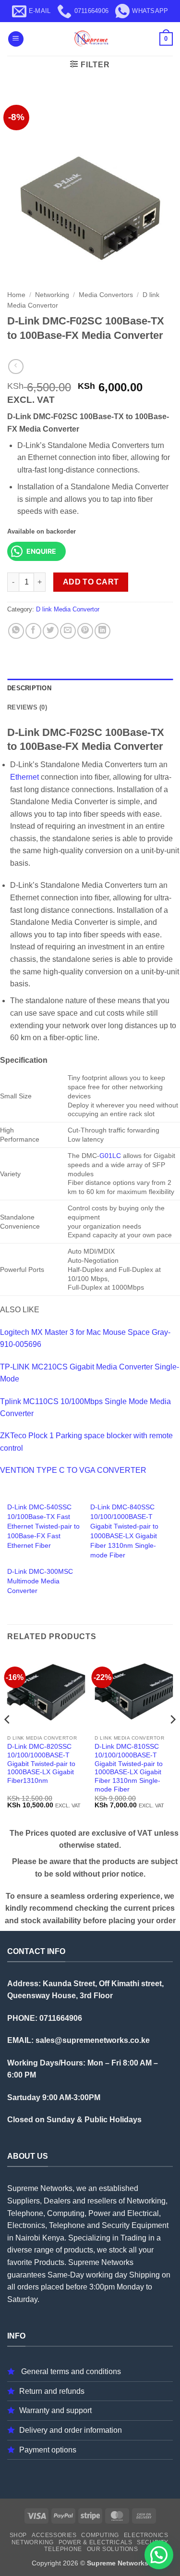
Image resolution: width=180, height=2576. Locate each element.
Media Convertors (106, 295)
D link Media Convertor (68, 609)
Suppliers (24, 2201)
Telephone (63, 2549)
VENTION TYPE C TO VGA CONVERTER (73, 1470)
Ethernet (24, 777)
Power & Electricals (96, 2542)
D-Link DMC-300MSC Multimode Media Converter (40, 1581)
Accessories (54, 2535)
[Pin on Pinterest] (85, 631)
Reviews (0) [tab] (27, 707)
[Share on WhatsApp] (16, 631)
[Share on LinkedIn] (102, 631)
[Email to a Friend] (68, 631)
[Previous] (8, 1739)
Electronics (146, 2535)
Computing (100, 2535)
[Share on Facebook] (33, 631)
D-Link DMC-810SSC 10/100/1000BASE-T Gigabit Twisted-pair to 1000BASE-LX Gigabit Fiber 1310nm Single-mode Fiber (129, 1768)
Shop (18, 2535)
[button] (16, 39)
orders (28, 2287)
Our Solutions (113, 2549)
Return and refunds (52, 2391)
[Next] (172, 1739)
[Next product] (16, 367)
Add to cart (91, 582)
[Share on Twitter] (51, 631)
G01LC (110, 1156)
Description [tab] (29, 688)
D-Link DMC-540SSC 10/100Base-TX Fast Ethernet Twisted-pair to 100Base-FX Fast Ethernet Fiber (43, 1526)
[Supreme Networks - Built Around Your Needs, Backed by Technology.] (90, 39)
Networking (52, 295)
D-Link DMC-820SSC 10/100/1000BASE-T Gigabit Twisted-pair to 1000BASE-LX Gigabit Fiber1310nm (41, 1764)
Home (16, 295)
